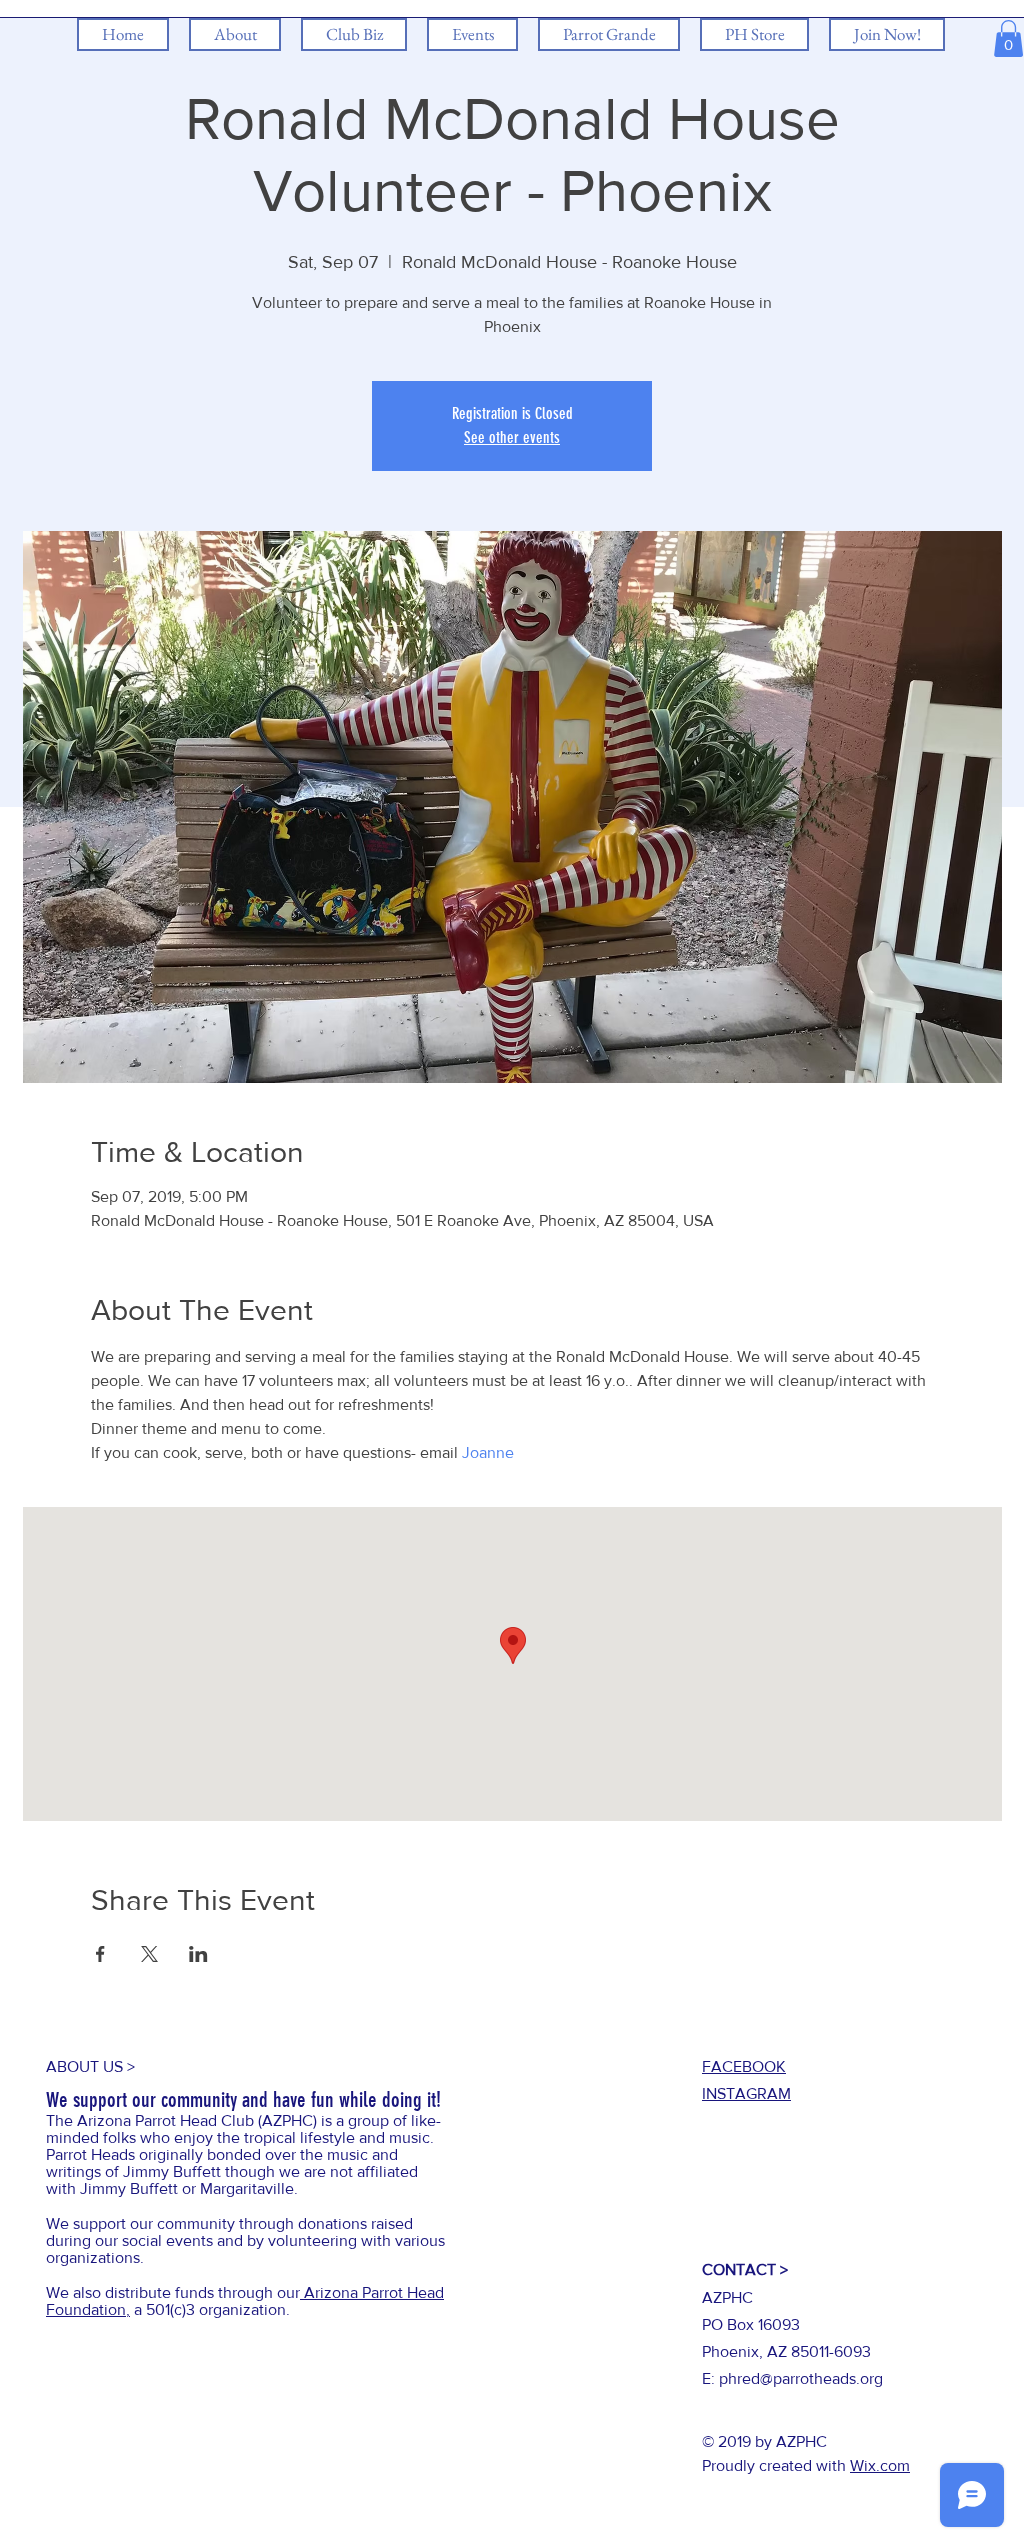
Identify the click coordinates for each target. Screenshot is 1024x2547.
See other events (512, 437)
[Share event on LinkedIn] (198, 1954)
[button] (1008, 38)
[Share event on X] (149, 1954)
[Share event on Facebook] (100, 1954)
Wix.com (880, 2465)
